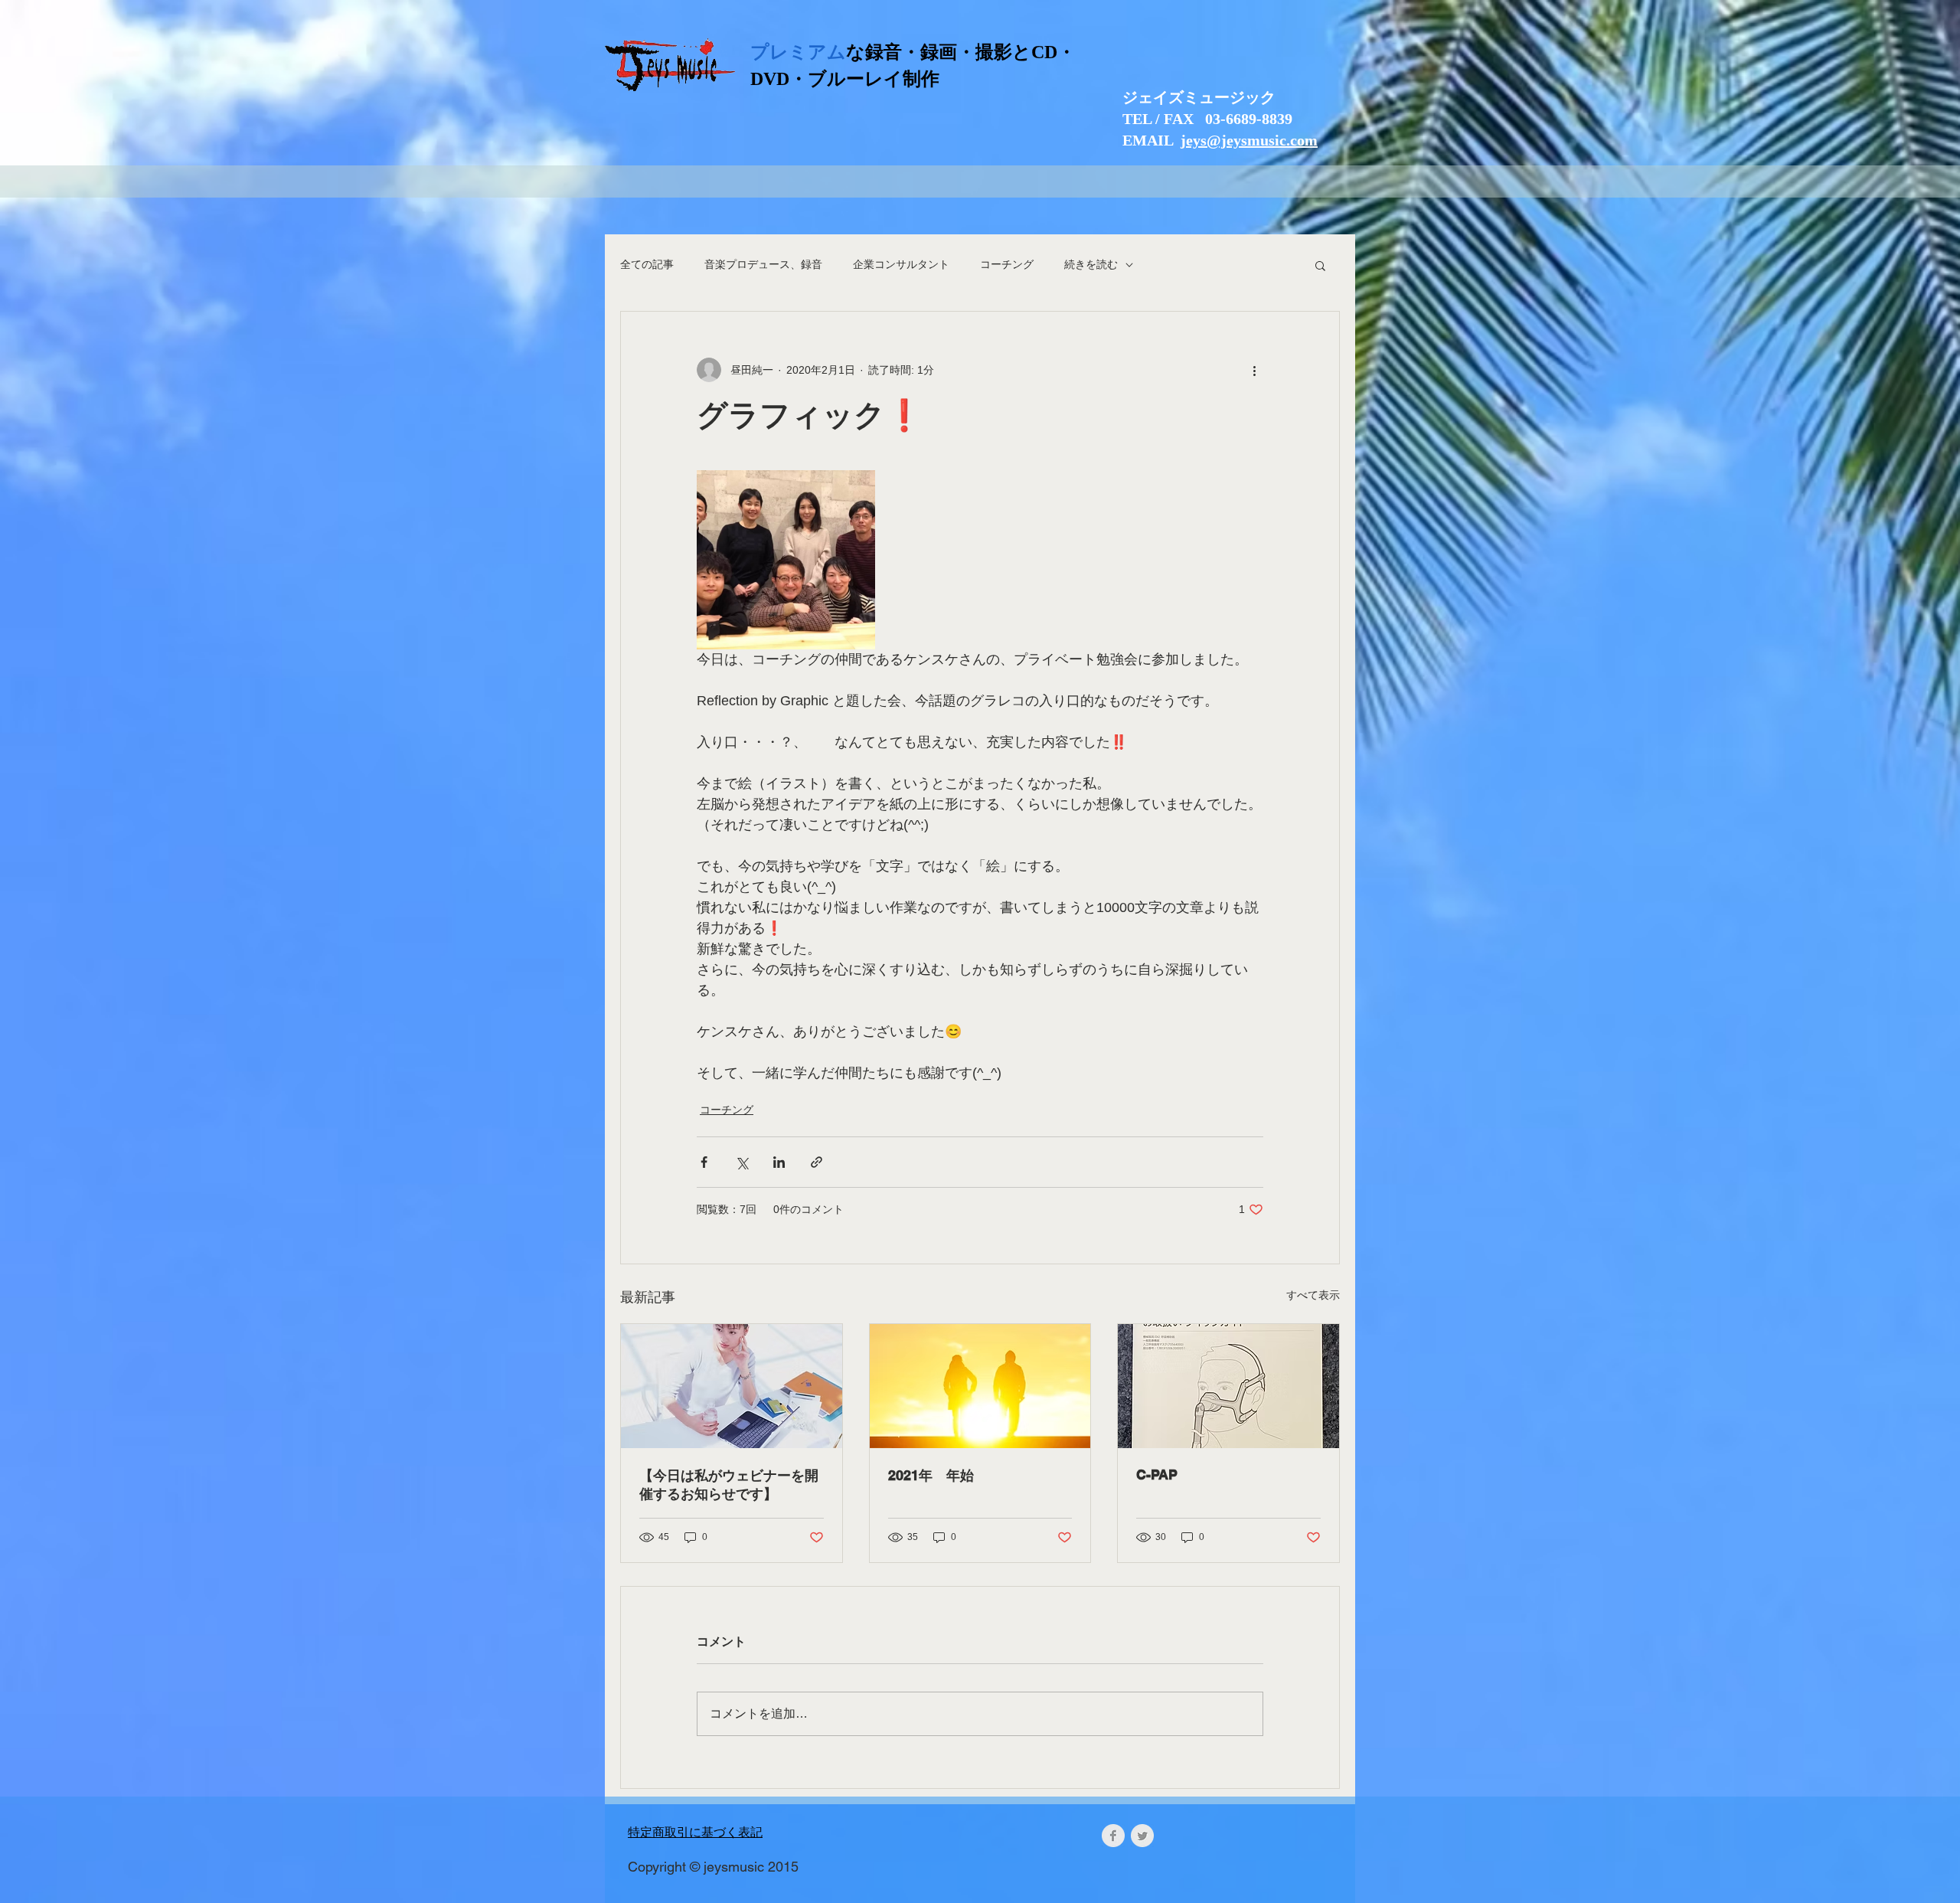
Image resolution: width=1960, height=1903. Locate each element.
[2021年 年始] (980, 1386)
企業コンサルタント (901, 264)
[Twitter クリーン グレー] (1142, 1836)
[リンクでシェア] (817, 1162)
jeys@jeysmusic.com (1249, 140)
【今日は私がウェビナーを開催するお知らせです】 (729, 1484)
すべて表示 (1313, 1295)
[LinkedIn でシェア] (779, 1162)
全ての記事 (647, 264)
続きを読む (1091, 264)
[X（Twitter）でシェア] (742, 1162)
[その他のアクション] (1254, 370)
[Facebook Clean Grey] (1113, 1836)
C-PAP (1157, 1475)
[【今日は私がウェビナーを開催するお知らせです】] (732, 1386)
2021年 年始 (931, 1475)
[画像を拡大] (786, 559)
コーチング (1007, 264)
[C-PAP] (1228, 1386)
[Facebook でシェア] (704, 1162)
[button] (1320, 265)
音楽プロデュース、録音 (763, 264)
